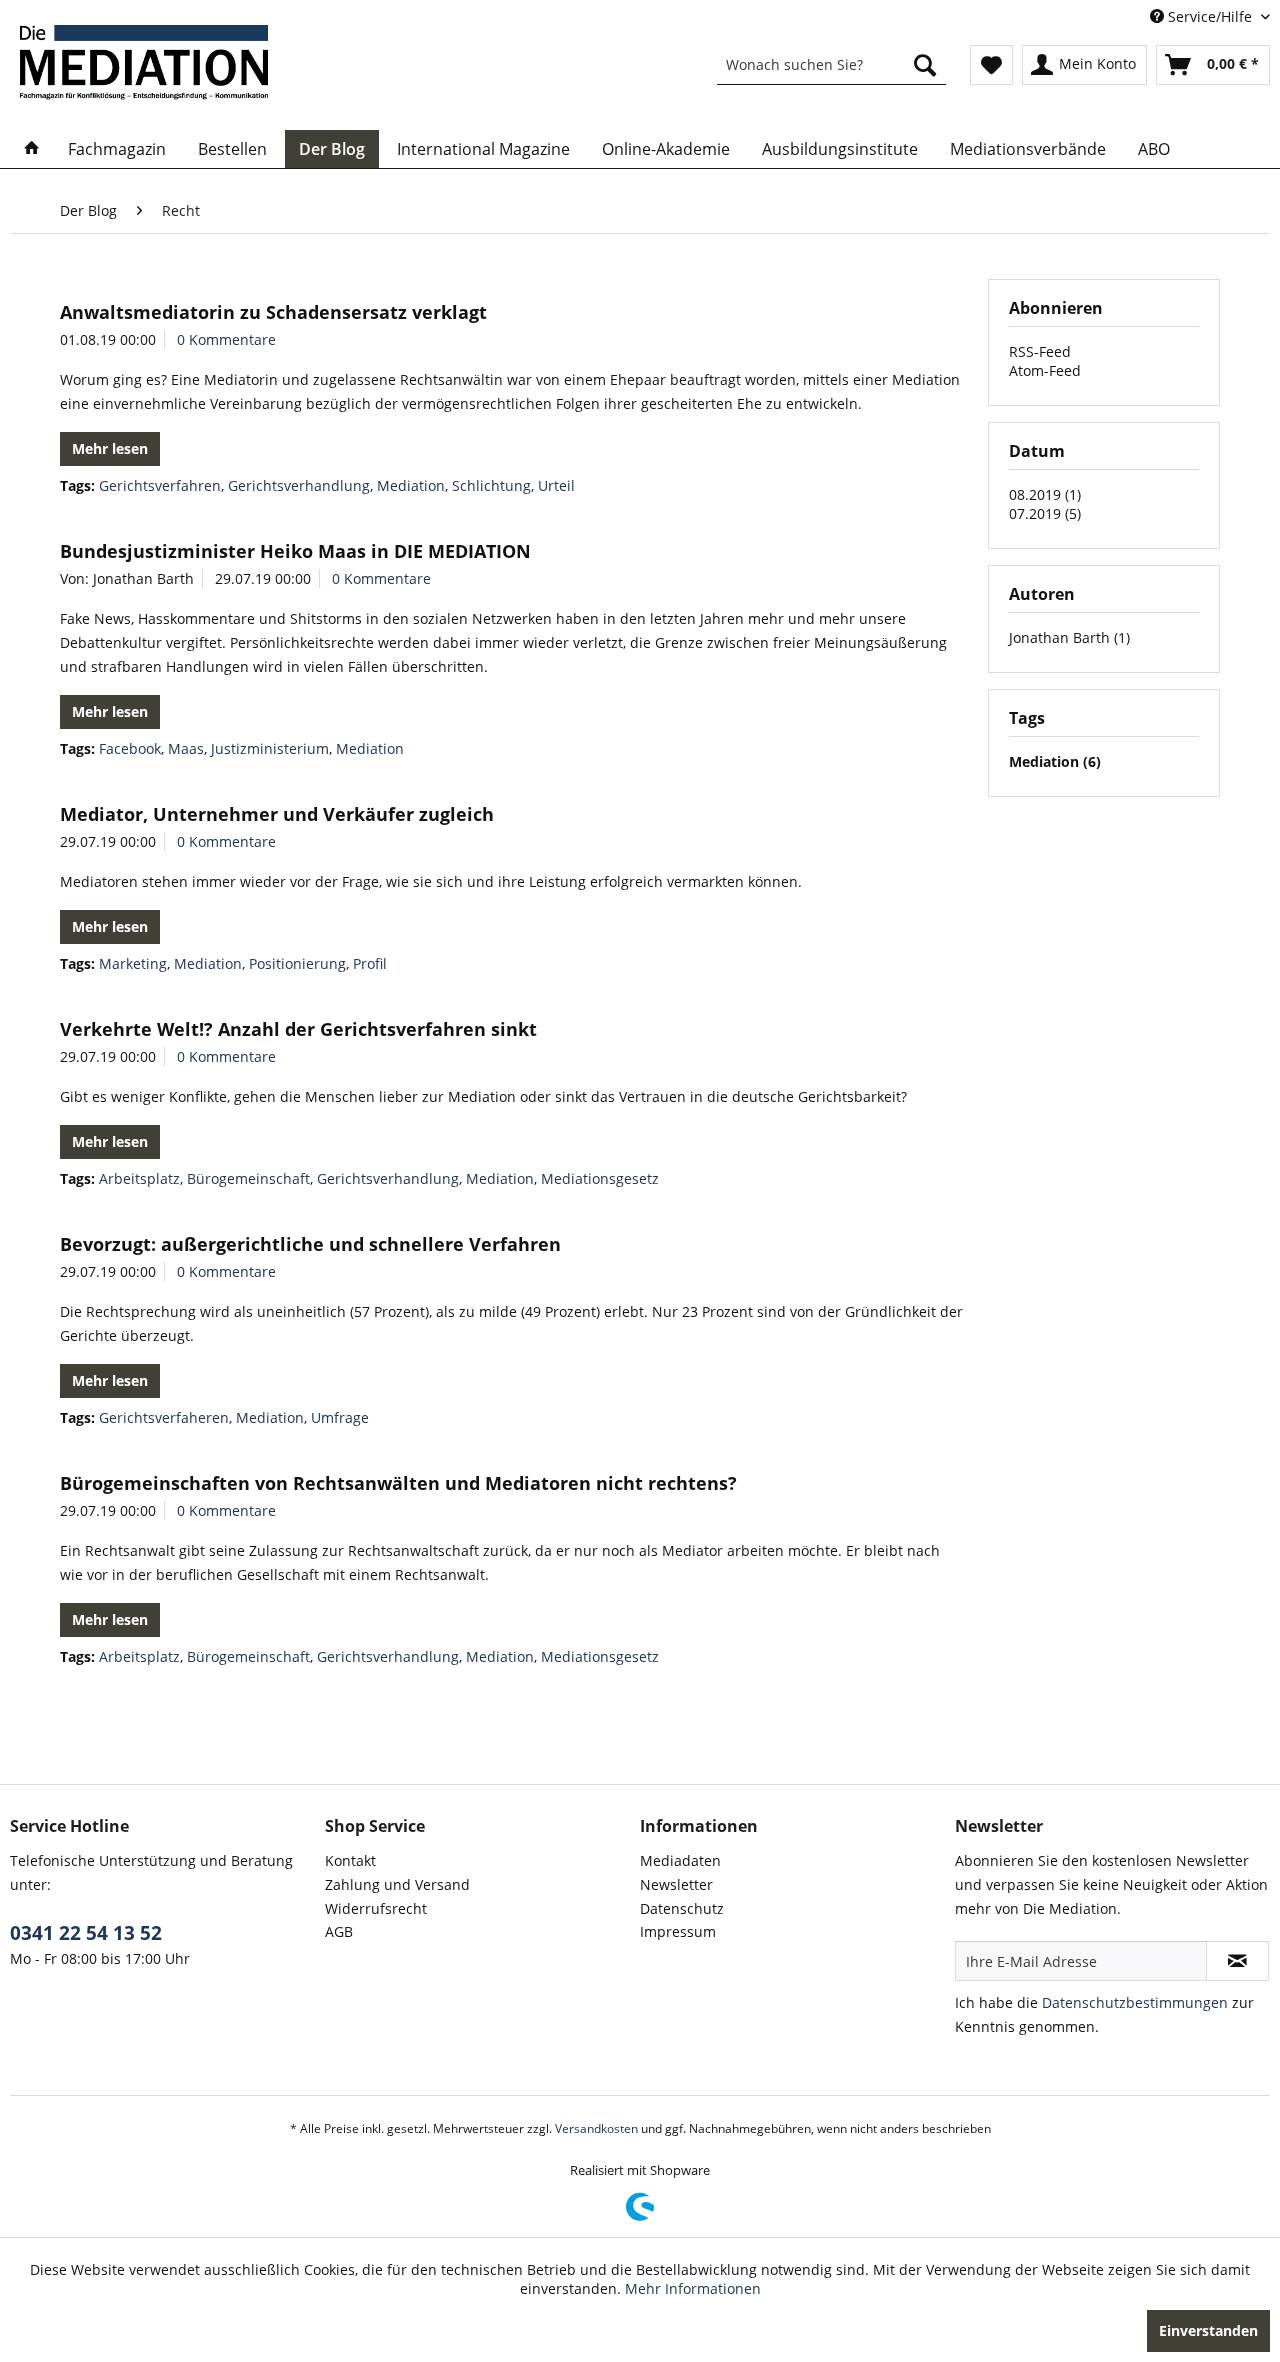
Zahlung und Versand (397, 1884)
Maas (186, 748)
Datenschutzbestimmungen (1135, 2002)
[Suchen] (925, 65)
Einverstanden (1208, 2330)
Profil (370, 963)
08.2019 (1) (1045, 494)
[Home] (32, 149)
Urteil (556, 485)
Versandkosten (596, 2128)
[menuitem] (831, 65)
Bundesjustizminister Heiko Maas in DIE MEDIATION (295, 551)
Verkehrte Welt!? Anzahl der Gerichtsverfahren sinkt (298, 1029)
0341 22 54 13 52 (86, 1933)
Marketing (133, 963)
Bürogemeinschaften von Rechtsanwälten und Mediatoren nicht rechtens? (398, 1483)
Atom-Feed (1045, 370)
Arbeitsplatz (139, 1178)
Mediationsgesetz (600, 1178)
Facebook (130, 748)
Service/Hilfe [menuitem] (1210, 16)
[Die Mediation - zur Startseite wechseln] (144, 62)
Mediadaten (680, 1860)
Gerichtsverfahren (160, 485)
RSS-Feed (1040, 351)
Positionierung (297, 963)
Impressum (678, 1931)
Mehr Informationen (693, 2288)
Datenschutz (682, 1908)
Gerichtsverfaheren (164, 1417)
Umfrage (340, 1417)
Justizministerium (270, 748)
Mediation (411, 485)
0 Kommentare (226, 339)
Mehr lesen (110, 448)
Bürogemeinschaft (248, 1178)
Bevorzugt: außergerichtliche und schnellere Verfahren (310, 1244)
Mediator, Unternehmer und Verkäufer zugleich (277, 814)
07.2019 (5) (1045, 513)
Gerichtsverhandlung (299, 485)
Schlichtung (491, 485)
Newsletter (676, 1884)
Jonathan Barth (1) (1069, 637)
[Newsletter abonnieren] (1237, 1961)
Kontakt (350, 1860)
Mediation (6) (1055, 761)
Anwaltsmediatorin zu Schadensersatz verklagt (273, 312)
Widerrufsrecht (376, 1908)
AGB (339, 1931)
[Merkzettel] (991, 65)
